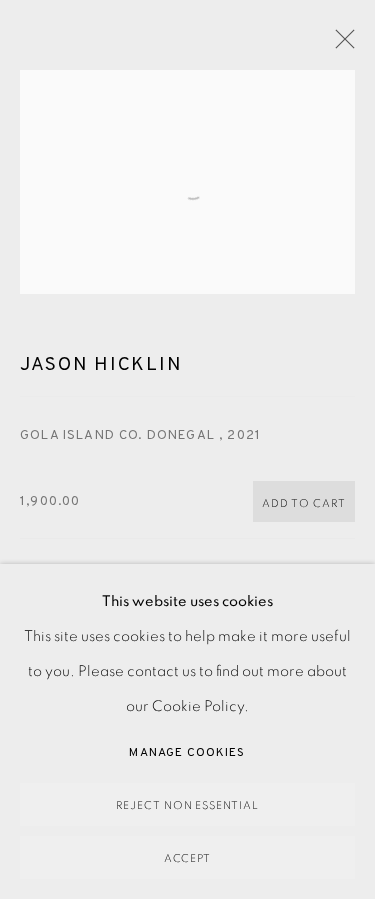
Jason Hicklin (101, 365)
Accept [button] (188, 858)
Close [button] (340, 45)
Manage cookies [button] (187, 753)
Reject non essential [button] (188, 805)
